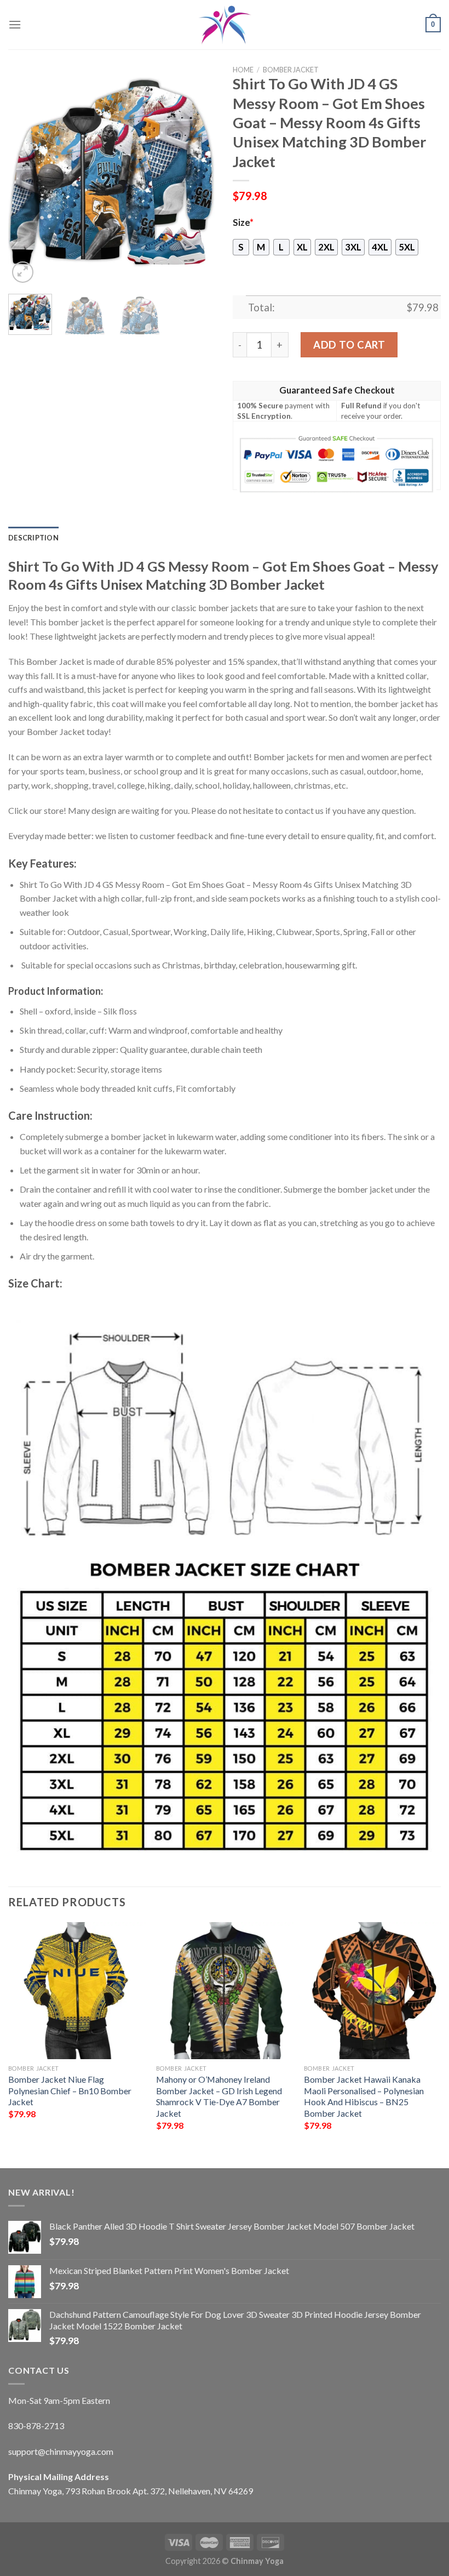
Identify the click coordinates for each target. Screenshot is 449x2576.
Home (243, 70)
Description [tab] (33, 538)
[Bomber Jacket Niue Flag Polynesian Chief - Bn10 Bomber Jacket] (77, 1991)
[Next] (198, 181)
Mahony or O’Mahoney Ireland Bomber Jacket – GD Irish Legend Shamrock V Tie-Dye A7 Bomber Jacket (219, 2096)
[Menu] (15, 24)
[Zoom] (23, 272)
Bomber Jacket (291, 70)
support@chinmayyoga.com (61, 2451)
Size (243, 223)
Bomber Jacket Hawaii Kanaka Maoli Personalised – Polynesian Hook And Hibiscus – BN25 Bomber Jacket (364, 2096)
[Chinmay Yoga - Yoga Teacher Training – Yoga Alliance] (225, 25)
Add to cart (349, 345)
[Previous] (26, 181)
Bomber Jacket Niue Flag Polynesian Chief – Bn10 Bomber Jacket (70, 2090)
